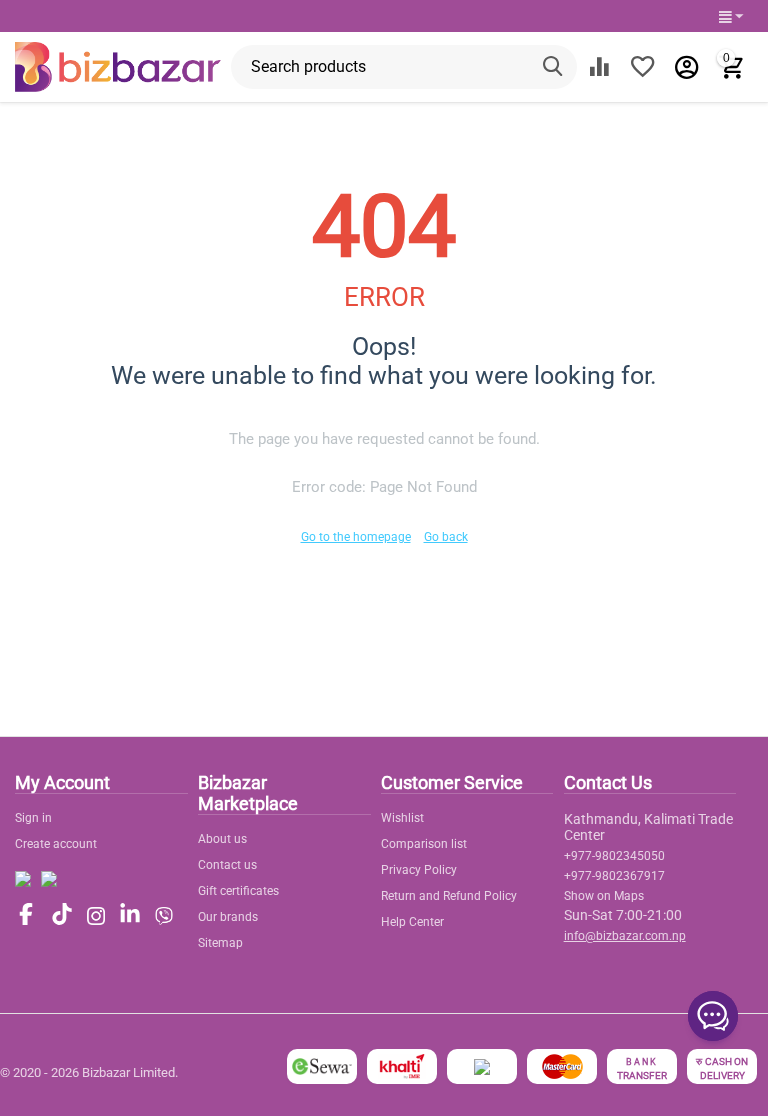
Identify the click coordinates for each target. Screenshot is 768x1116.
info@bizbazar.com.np (625, 936)
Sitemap (220, 943)
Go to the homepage (356, 537)
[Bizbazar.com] (118, 66)
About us (222, 839)
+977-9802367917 (614, 876)
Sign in (33, 818)
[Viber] (164, 916)
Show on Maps (604, 896)
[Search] (555, 67)
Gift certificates (238, 891)
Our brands (228, 917)
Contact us (227, 865)
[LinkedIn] (130, 915)
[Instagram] (96, 916)
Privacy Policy (419, 870)
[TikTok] (62, 915)
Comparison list (424, 844)
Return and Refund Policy (449, 896)
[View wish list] (643, 67)
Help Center (412, 922)
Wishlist (402, 818)
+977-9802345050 (614, 856)
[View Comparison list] (599, 67)
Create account (56, 844)
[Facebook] (26, 915)
